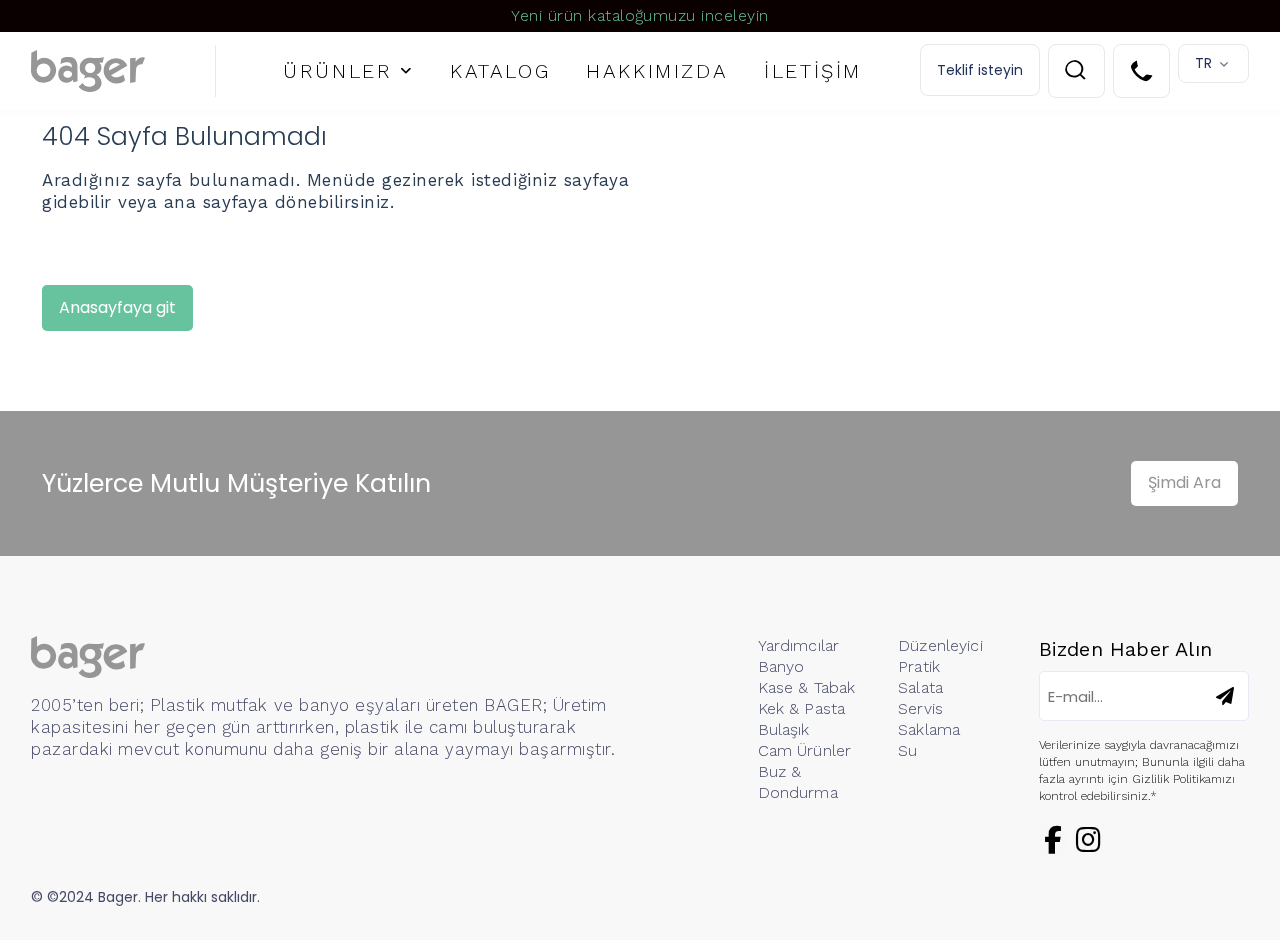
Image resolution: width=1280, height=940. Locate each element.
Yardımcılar (799, 645)
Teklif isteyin (980, 70)
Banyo (781, 666)
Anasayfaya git (117, 307)
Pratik (919, 666)
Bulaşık (784, 729)
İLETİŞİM (813, 71)
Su (907, 750)
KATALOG (500, 71)
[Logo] (123, 71)
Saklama (929, 729)
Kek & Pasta (802, 708)
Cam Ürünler (805, 750)
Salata (920, 687)
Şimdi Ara (1184, 482)
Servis (920, 708)
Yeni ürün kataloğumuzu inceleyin (639, 15)
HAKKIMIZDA (657, 71)
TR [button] (1203, 63)
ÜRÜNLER (337, 71)
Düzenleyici (940, 645)
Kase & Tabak (807, 687)
